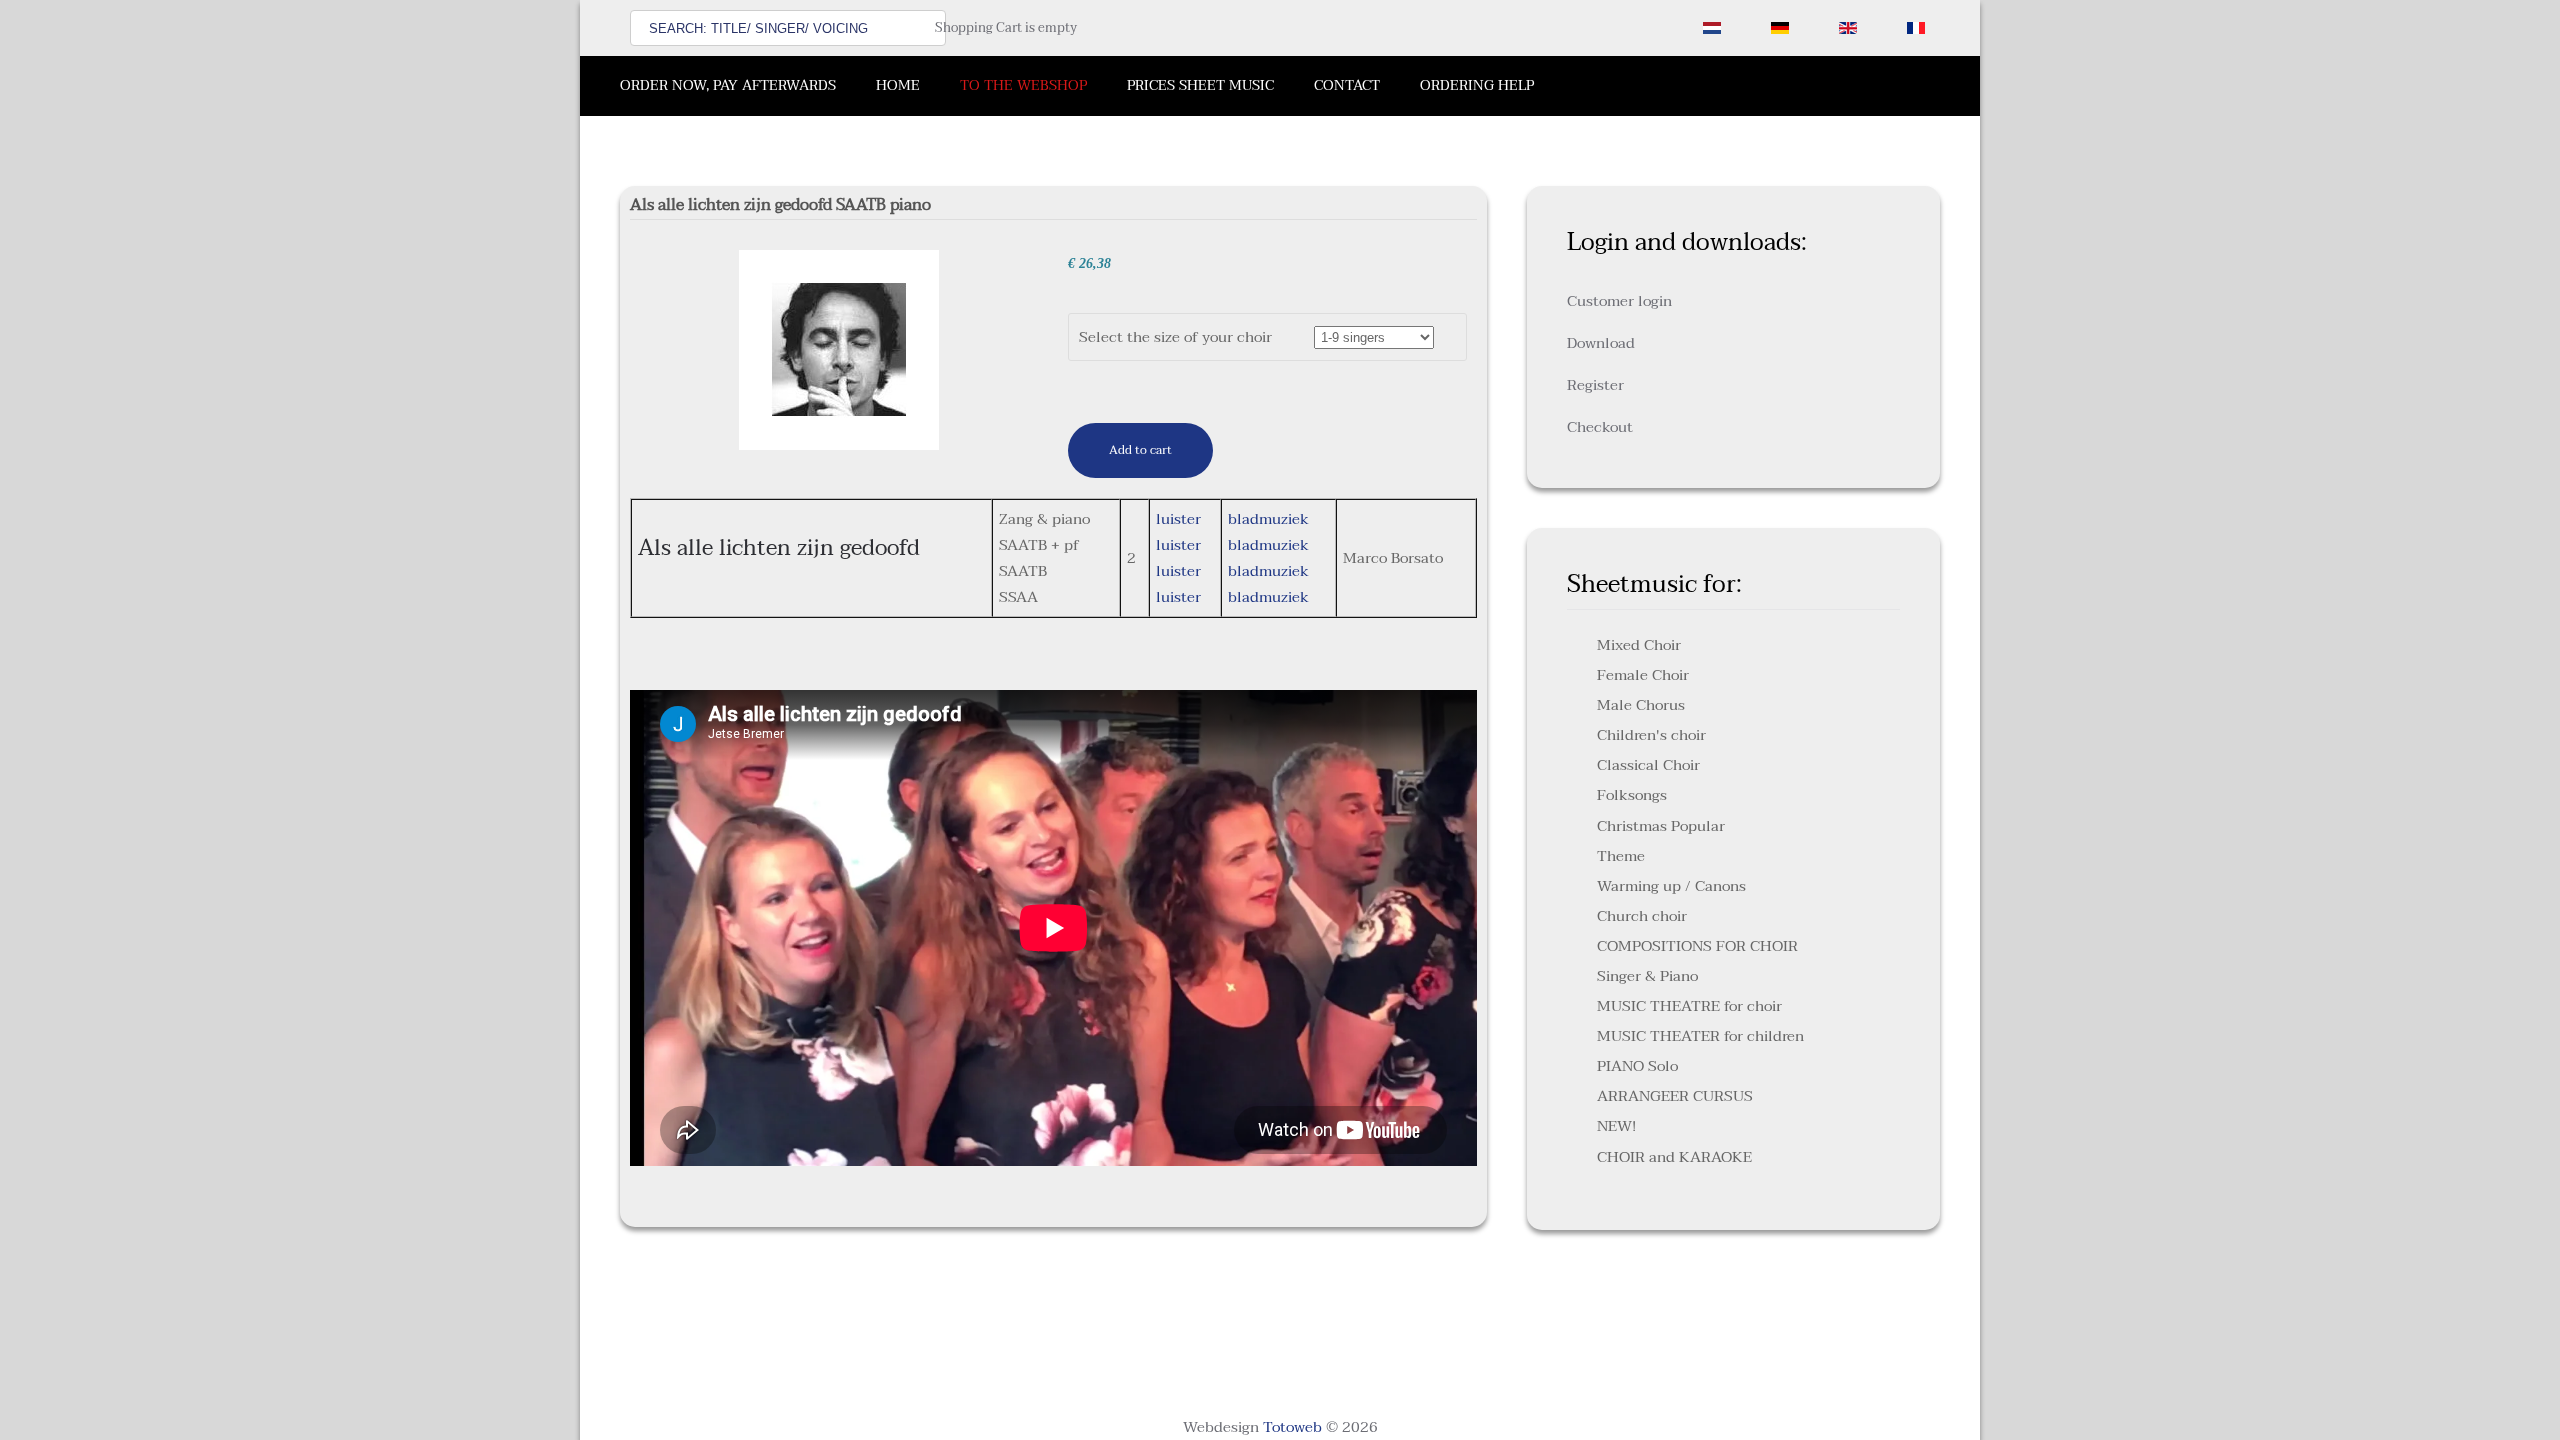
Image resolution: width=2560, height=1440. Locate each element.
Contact (1347, 85)
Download (1601, 343)
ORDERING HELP (1477, 85)
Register (1595, 385)
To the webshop (1023, 85)
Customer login (1619, 301)
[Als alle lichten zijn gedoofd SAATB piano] (839, 349)
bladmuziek (1268, 519)
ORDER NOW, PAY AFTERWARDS (728, 85)
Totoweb (1292, 1427)
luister (1178, 519)
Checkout (1600, 427)
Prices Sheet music (1200, 85)
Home (898, 85)
